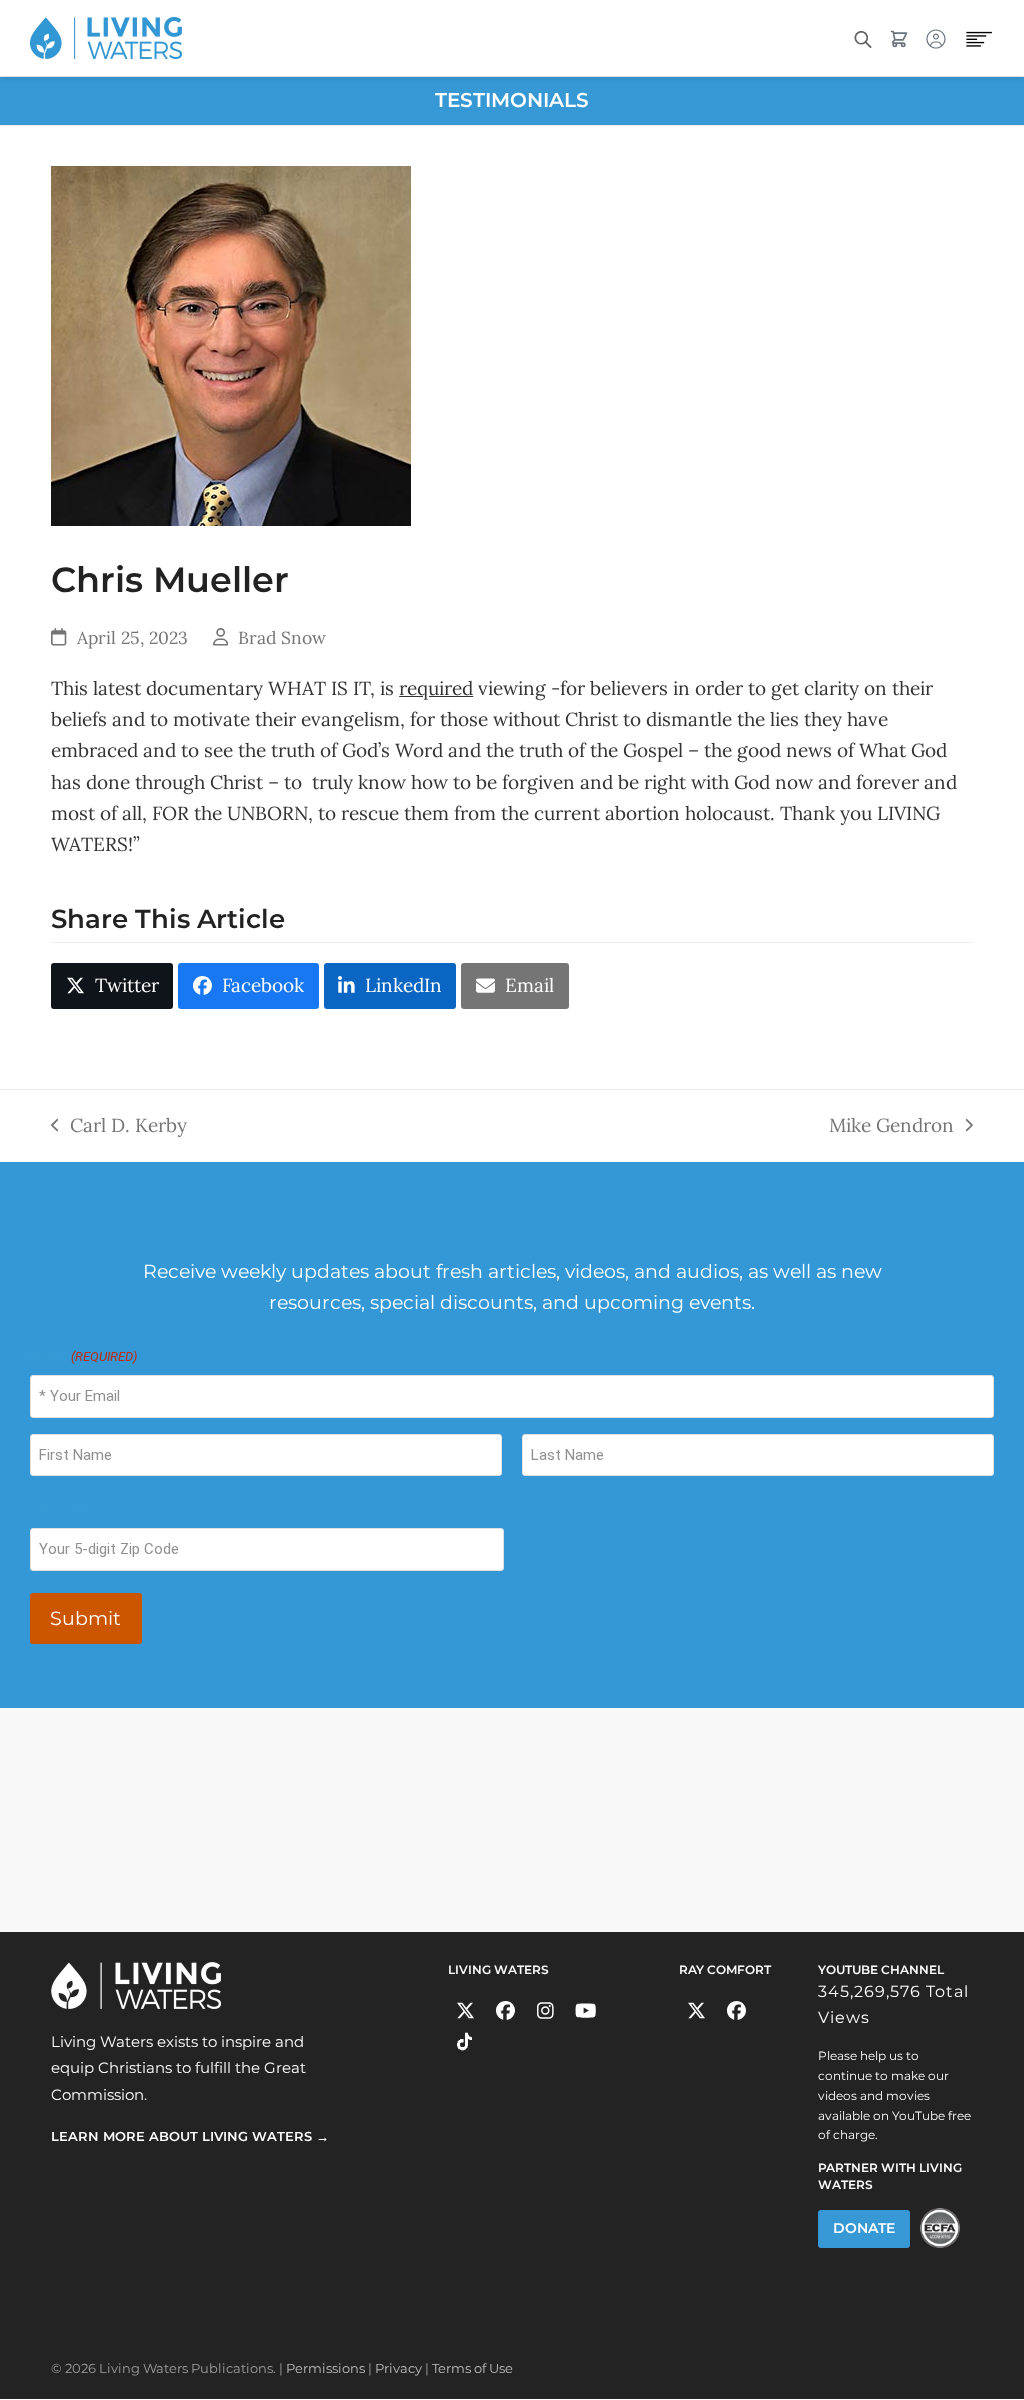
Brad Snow (282, 637)
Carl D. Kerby (119, 1123)
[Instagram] (545, 2011)
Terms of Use (472, 2368)
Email (83, 1356)
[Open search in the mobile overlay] (863, 37)
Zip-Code (60, 1509)
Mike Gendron (891, 1123)
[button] (112, 986)
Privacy (398, 2368)
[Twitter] (465, 2011)
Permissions (325, 2368)
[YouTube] (585, 2011)
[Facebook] (505, 2011)
